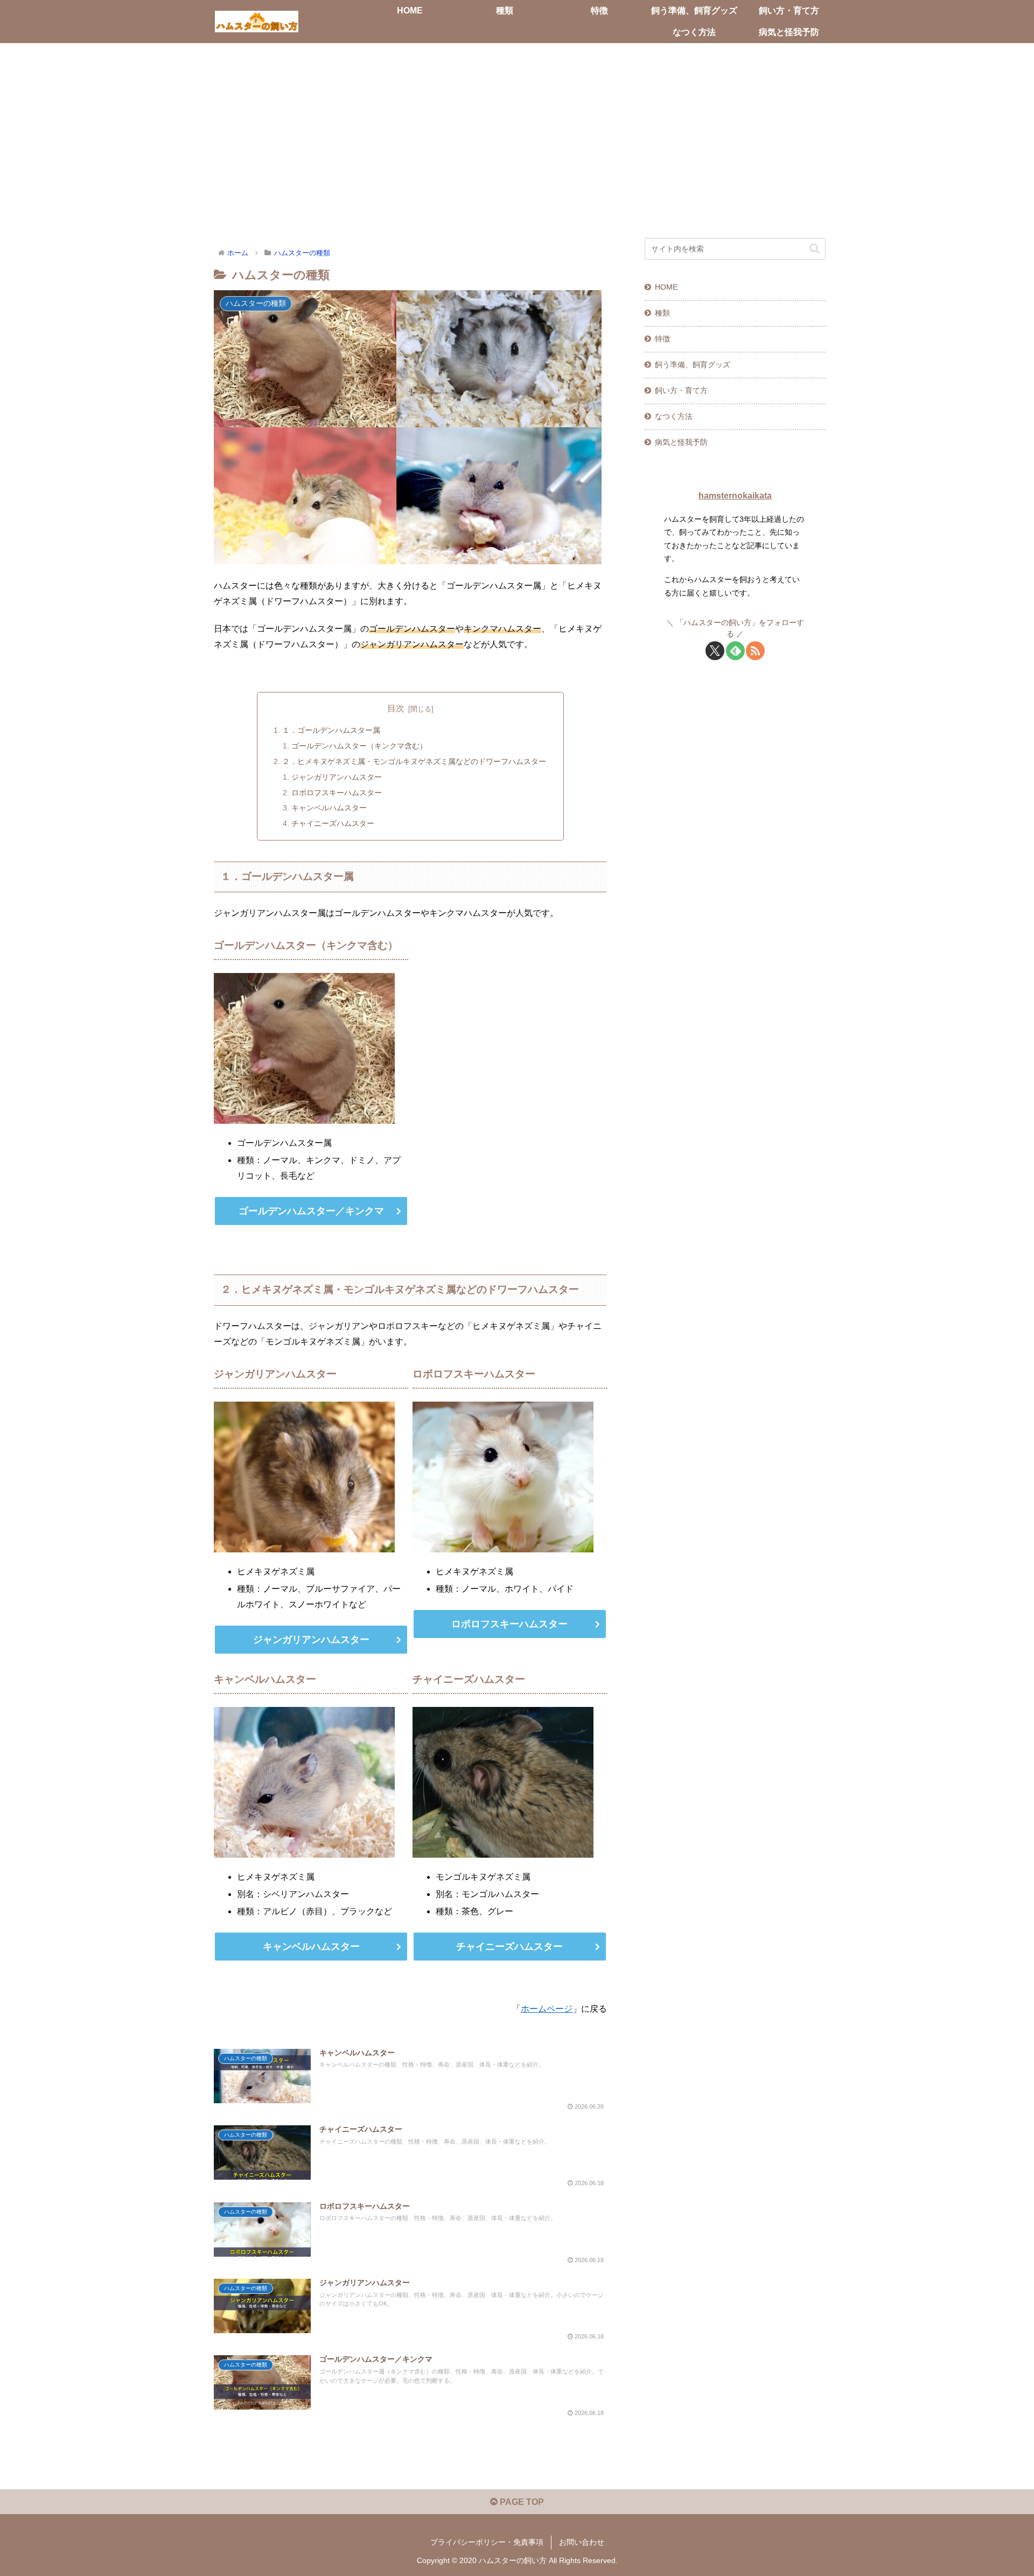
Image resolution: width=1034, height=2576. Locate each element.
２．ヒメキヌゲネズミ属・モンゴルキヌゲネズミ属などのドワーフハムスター (414, 761)
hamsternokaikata (735, 496)
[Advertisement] (517, 131)
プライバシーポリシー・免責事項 (487, 2542)
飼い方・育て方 (681, 390)
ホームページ (547, 2009)
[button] (815, 248)
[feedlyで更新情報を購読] (735, 651)
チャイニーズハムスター (333, 823)
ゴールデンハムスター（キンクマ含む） (359, 746)
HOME (666, 287)
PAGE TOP (521, 2502)
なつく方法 (674, 416)
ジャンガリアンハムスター (337, 777)
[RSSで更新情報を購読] (755, 651)
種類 (662, 313)
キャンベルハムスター (329, 808)
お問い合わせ (582, 2542)
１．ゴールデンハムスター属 (331, 730)
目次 (396, 708)
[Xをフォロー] (715, 651)
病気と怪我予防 (681, 442)
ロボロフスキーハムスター (337, 793)
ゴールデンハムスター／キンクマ (311, 1211)
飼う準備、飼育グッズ (693, 365)
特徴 (662, 339)
